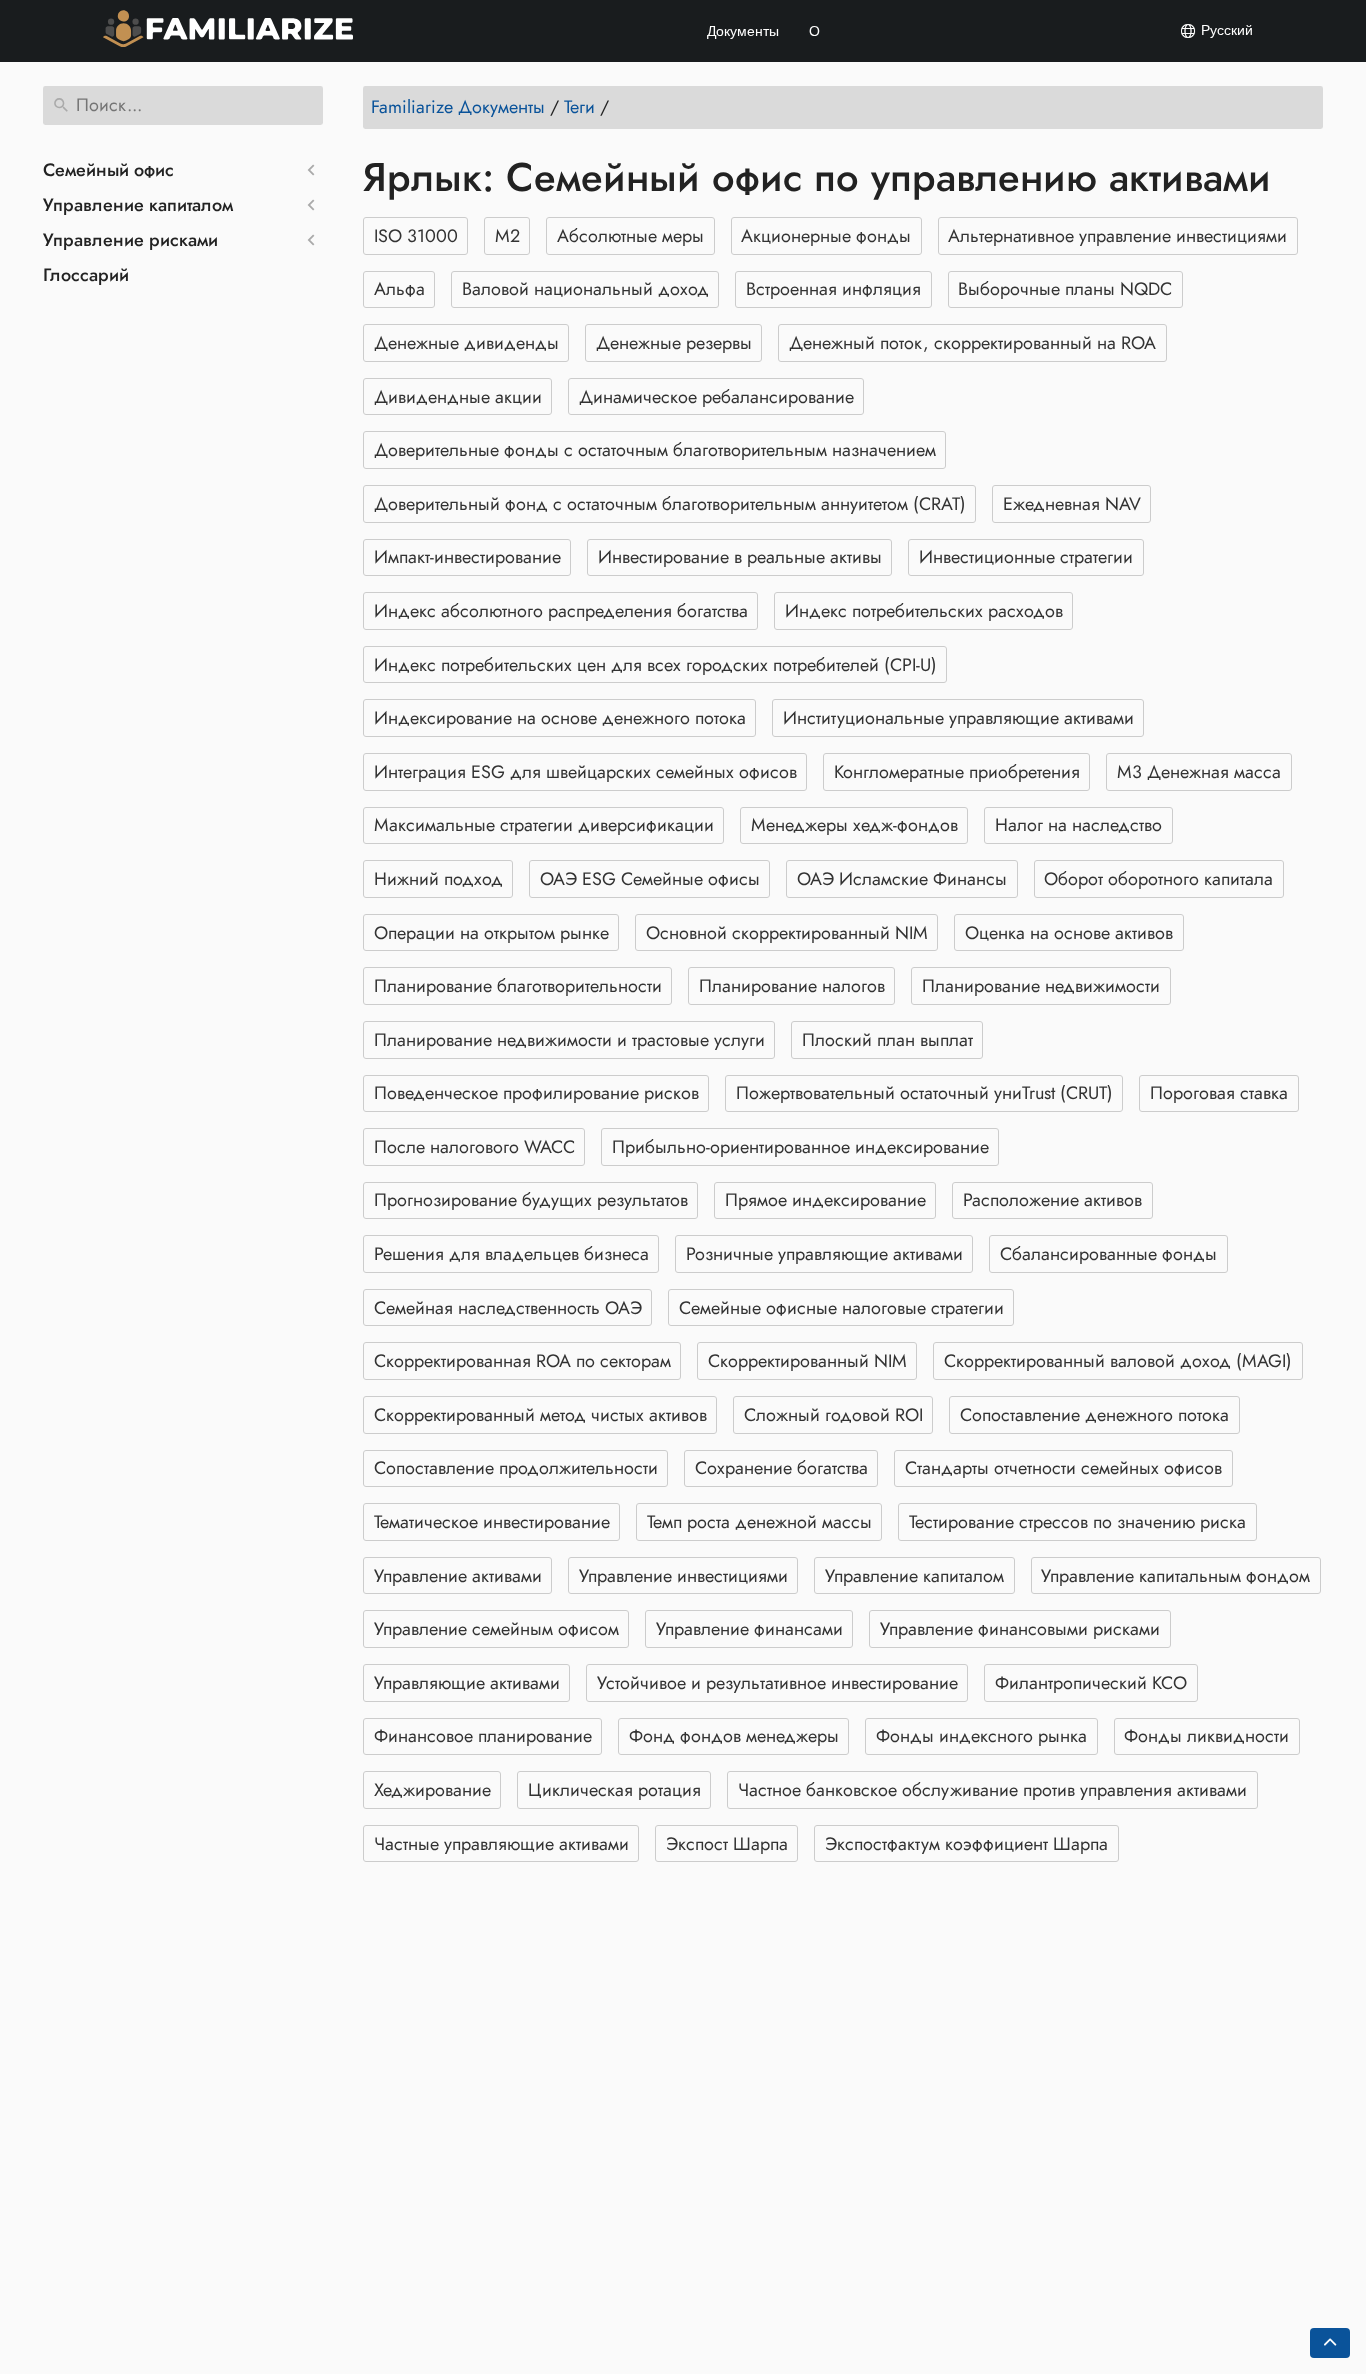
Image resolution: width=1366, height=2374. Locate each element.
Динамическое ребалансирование (716, 397)
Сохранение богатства (781, 1468)
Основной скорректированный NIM (787, 933)
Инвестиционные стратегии (1026, 557)
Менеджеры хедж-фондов (854, 825)
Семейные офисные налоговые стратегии (841, 1308)
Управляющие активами (467, 1683)
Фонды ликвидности (1206, 1736)
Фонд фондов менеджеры (734, 1736)
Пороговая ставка (1219, 1093)
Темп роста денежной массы (759, 1522)
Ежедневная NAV (1072, 504)
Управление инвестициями (683, 1576)
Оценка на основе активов (1069, 933)
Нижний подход (438, 879)
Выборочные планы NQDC (1065, 289)
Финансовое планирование (483, 1736)
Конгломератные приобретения (957, 772)
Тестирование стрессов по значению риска (1077, 1522)
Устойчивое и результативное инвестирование (777, 1683)
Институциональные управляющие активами (958, 718)
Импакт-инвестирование (467, 557)
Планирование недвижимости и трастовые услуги (569, 1040)
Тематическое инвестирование (492, 1522)
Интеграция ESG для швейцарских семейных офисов (585, 772)
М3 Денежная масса (1199, 772)
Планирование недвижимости (1041, 986)
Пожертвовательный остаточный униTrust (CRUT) (924, 1093)
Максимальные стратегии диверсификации (544, 825)
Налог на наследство (1078, 825)
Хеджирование (432, 1790)
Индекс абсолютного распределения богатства (561, 611)
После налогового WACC (474, 1147)
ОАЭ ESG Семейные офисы (650, 879)
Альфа (399, 289)
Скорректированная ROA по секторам (522, 1361)
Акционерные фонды (826, 236)
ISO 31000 (416, 236)
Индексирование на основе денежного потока (560, 718)
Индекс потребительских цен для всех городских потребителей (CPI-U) (655, 665)
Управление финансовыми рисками (1020, 1629)
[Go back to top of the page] (1330, 2343)
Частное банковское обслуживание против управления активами (992, 1790)
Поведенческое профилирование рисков (536, 1093)
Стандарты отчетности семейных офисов (1063, 1468)
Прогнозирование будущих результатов (531, 1200)
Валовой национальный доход (585, 289)
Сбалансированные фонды (1108, 1254)
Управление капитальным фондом (1175, 1576)
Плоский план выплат (887, 1040)
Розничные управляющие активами (824, 1254)
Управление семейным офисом (496, 1629)
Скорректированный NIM (807, 1361)
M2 (507, 236)
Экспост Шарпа (727, 1844)
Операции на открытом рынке (491, 933)
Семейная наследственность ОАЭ (508, 1308)
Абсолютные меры (630, 236)
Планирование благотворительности (518, 986)
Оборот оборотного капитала (1158, 879)
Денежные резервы (674, 343)
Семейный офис (108, 170)
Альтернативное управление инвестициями (1117, 236)
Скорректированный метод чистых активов (540, 1415)
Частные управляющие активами (501, 1844)
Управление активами (458, 1576)
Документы (743, 31)
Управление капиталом (138, 205)
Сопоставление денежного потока (1094, 1415)
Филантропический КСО (1091, 1683)
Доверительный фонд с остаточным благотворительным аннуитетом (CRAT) (670, 504)
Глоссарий (86, 275)
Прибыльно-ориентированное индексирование (800, 1147)
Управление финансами (749, 1629)
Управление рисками (130, 240)
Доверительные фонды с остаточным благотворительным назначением (655, 450)
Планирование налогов (792, 986)
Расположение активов (1052, 1200)
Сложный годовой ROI (833, 1415)
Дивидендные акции (458, 397)
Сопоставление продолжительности (516, 1468)
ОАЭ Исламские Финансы (902, 879)
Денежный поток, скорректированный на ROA (972, 343)
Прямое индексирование (825, 1200)
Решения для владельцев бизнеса (511, 1254)
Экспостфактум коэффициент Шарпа (966, 1844)
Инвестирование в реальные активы (740, 557)
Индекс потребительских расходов (924, 611)
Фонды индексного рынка (981, 1736)
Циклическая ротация (614, 1790)
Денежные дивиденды (466, 343)
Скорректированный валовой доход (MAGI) (1118, 1361)
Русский (1225, 30)
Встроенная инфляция (833, 289)
